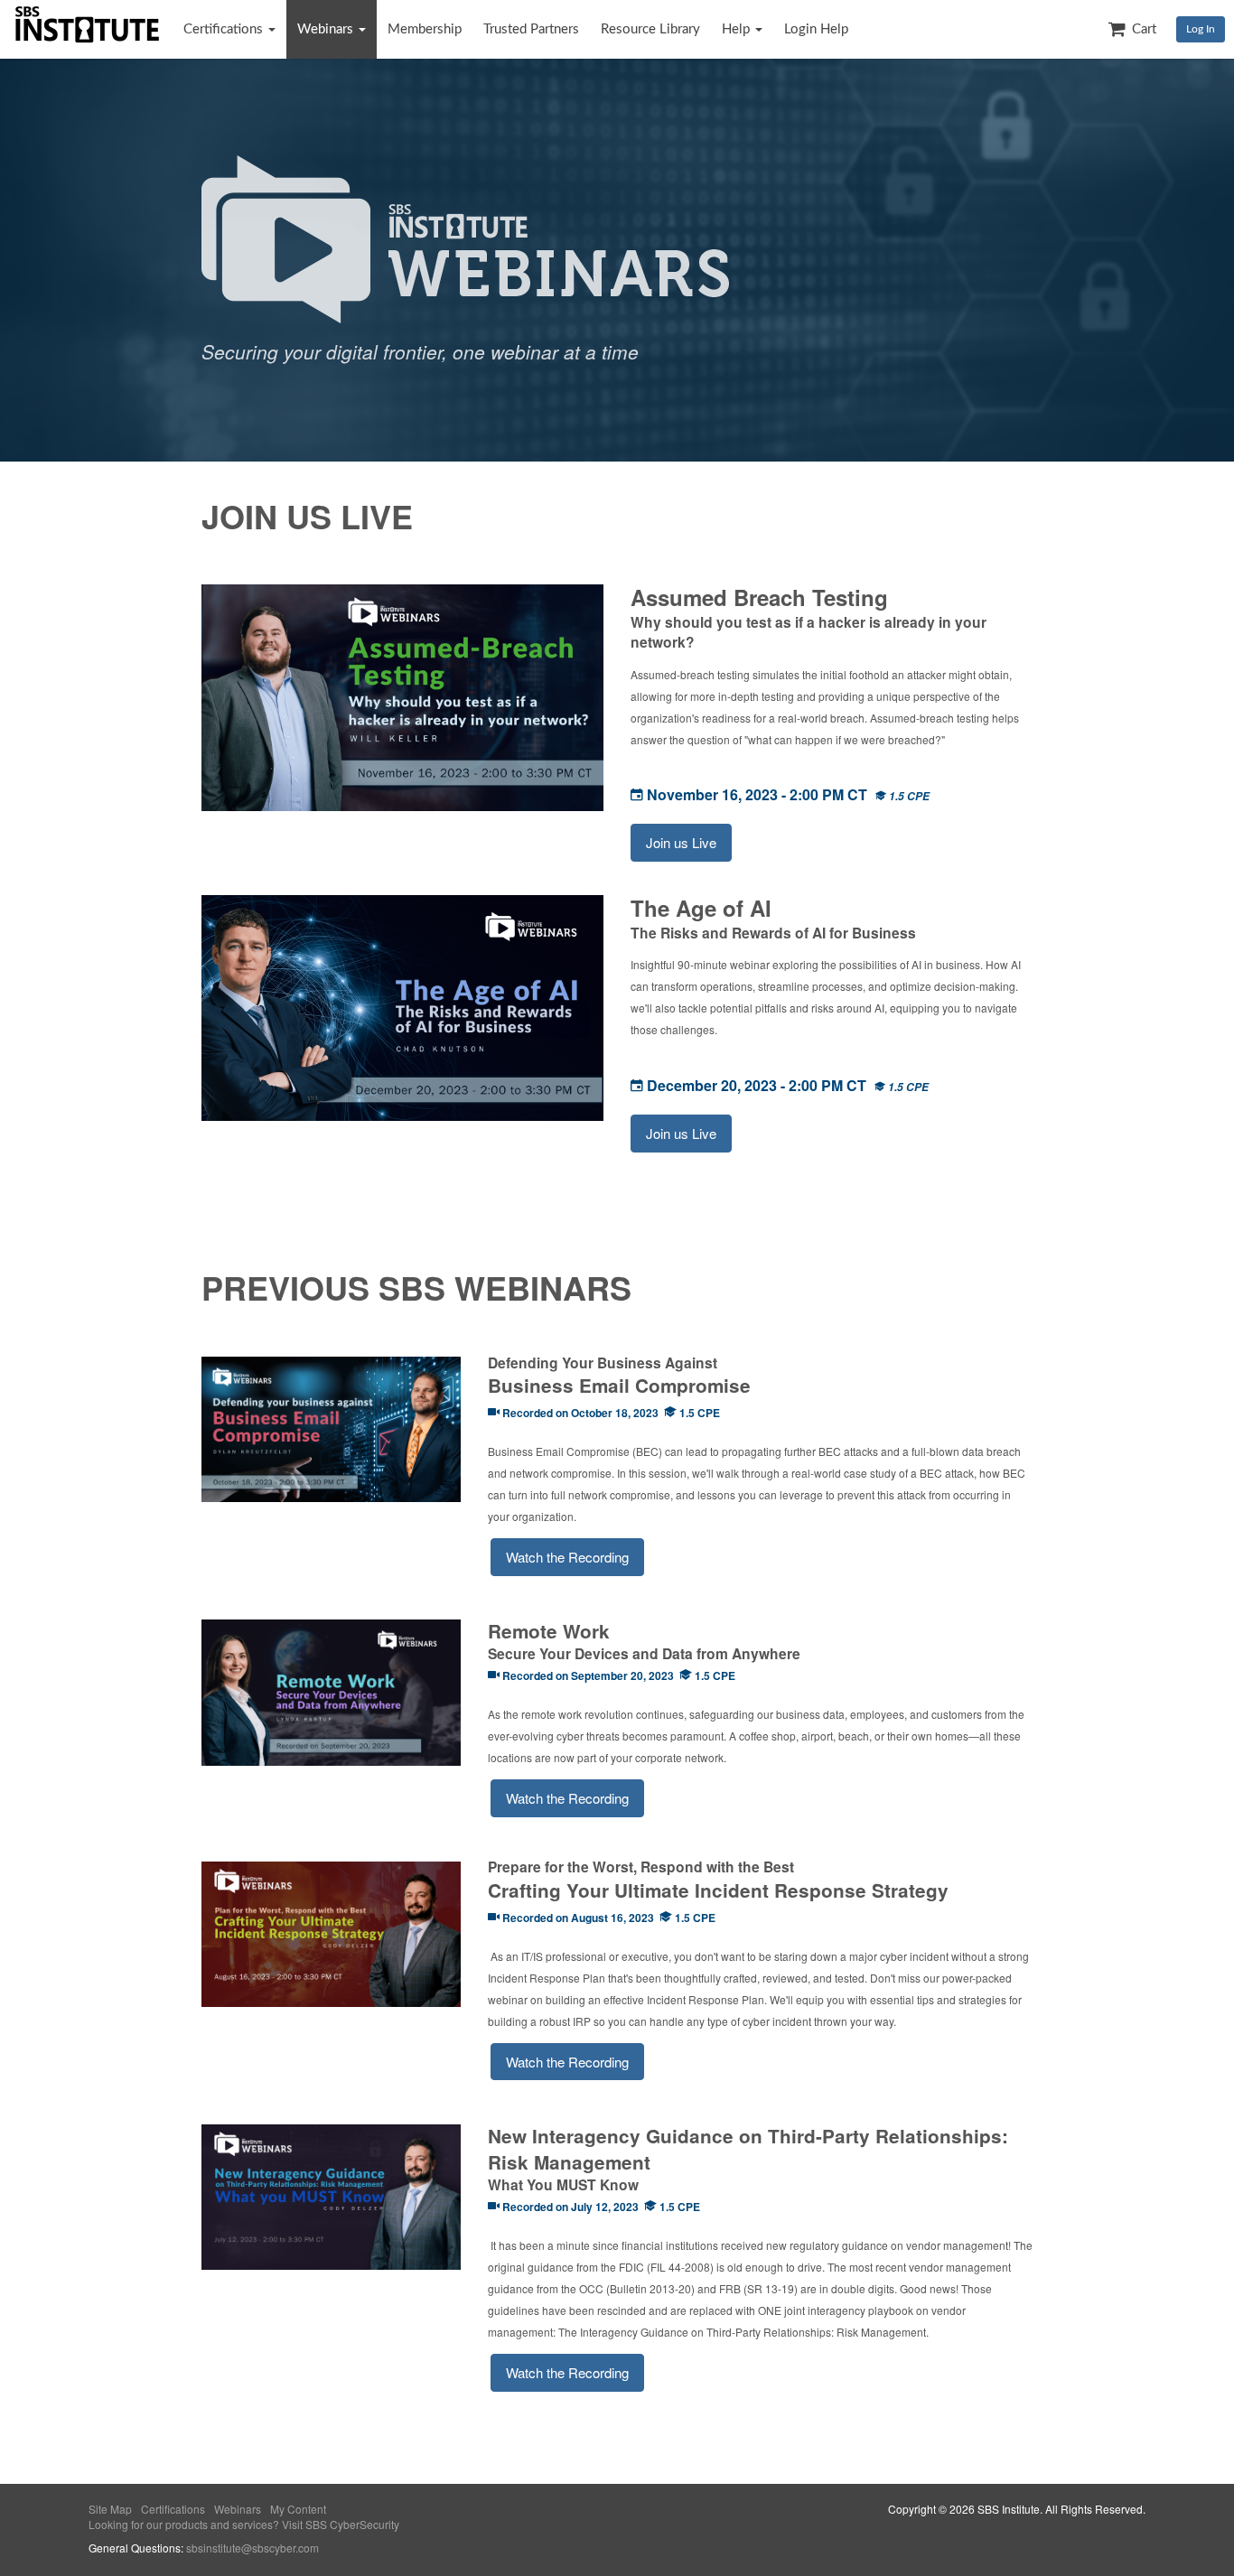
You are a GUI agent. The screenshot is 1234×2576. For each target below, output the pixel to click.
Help (738, 29)
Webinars (327, 29)
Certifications (225, 29)
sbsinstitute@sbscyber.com (252, 2548)
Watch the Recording (567, 1557)
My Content (298, 2509)
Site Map (110, 2509)
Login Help (816, 29)
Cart (1142, 29)
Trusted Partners (531, 29)
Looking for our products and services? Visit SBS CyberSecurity (244, 2524)
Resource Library (650, 29)
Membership (425, 29)
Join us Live (681, 842)
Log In (1201, 29)
